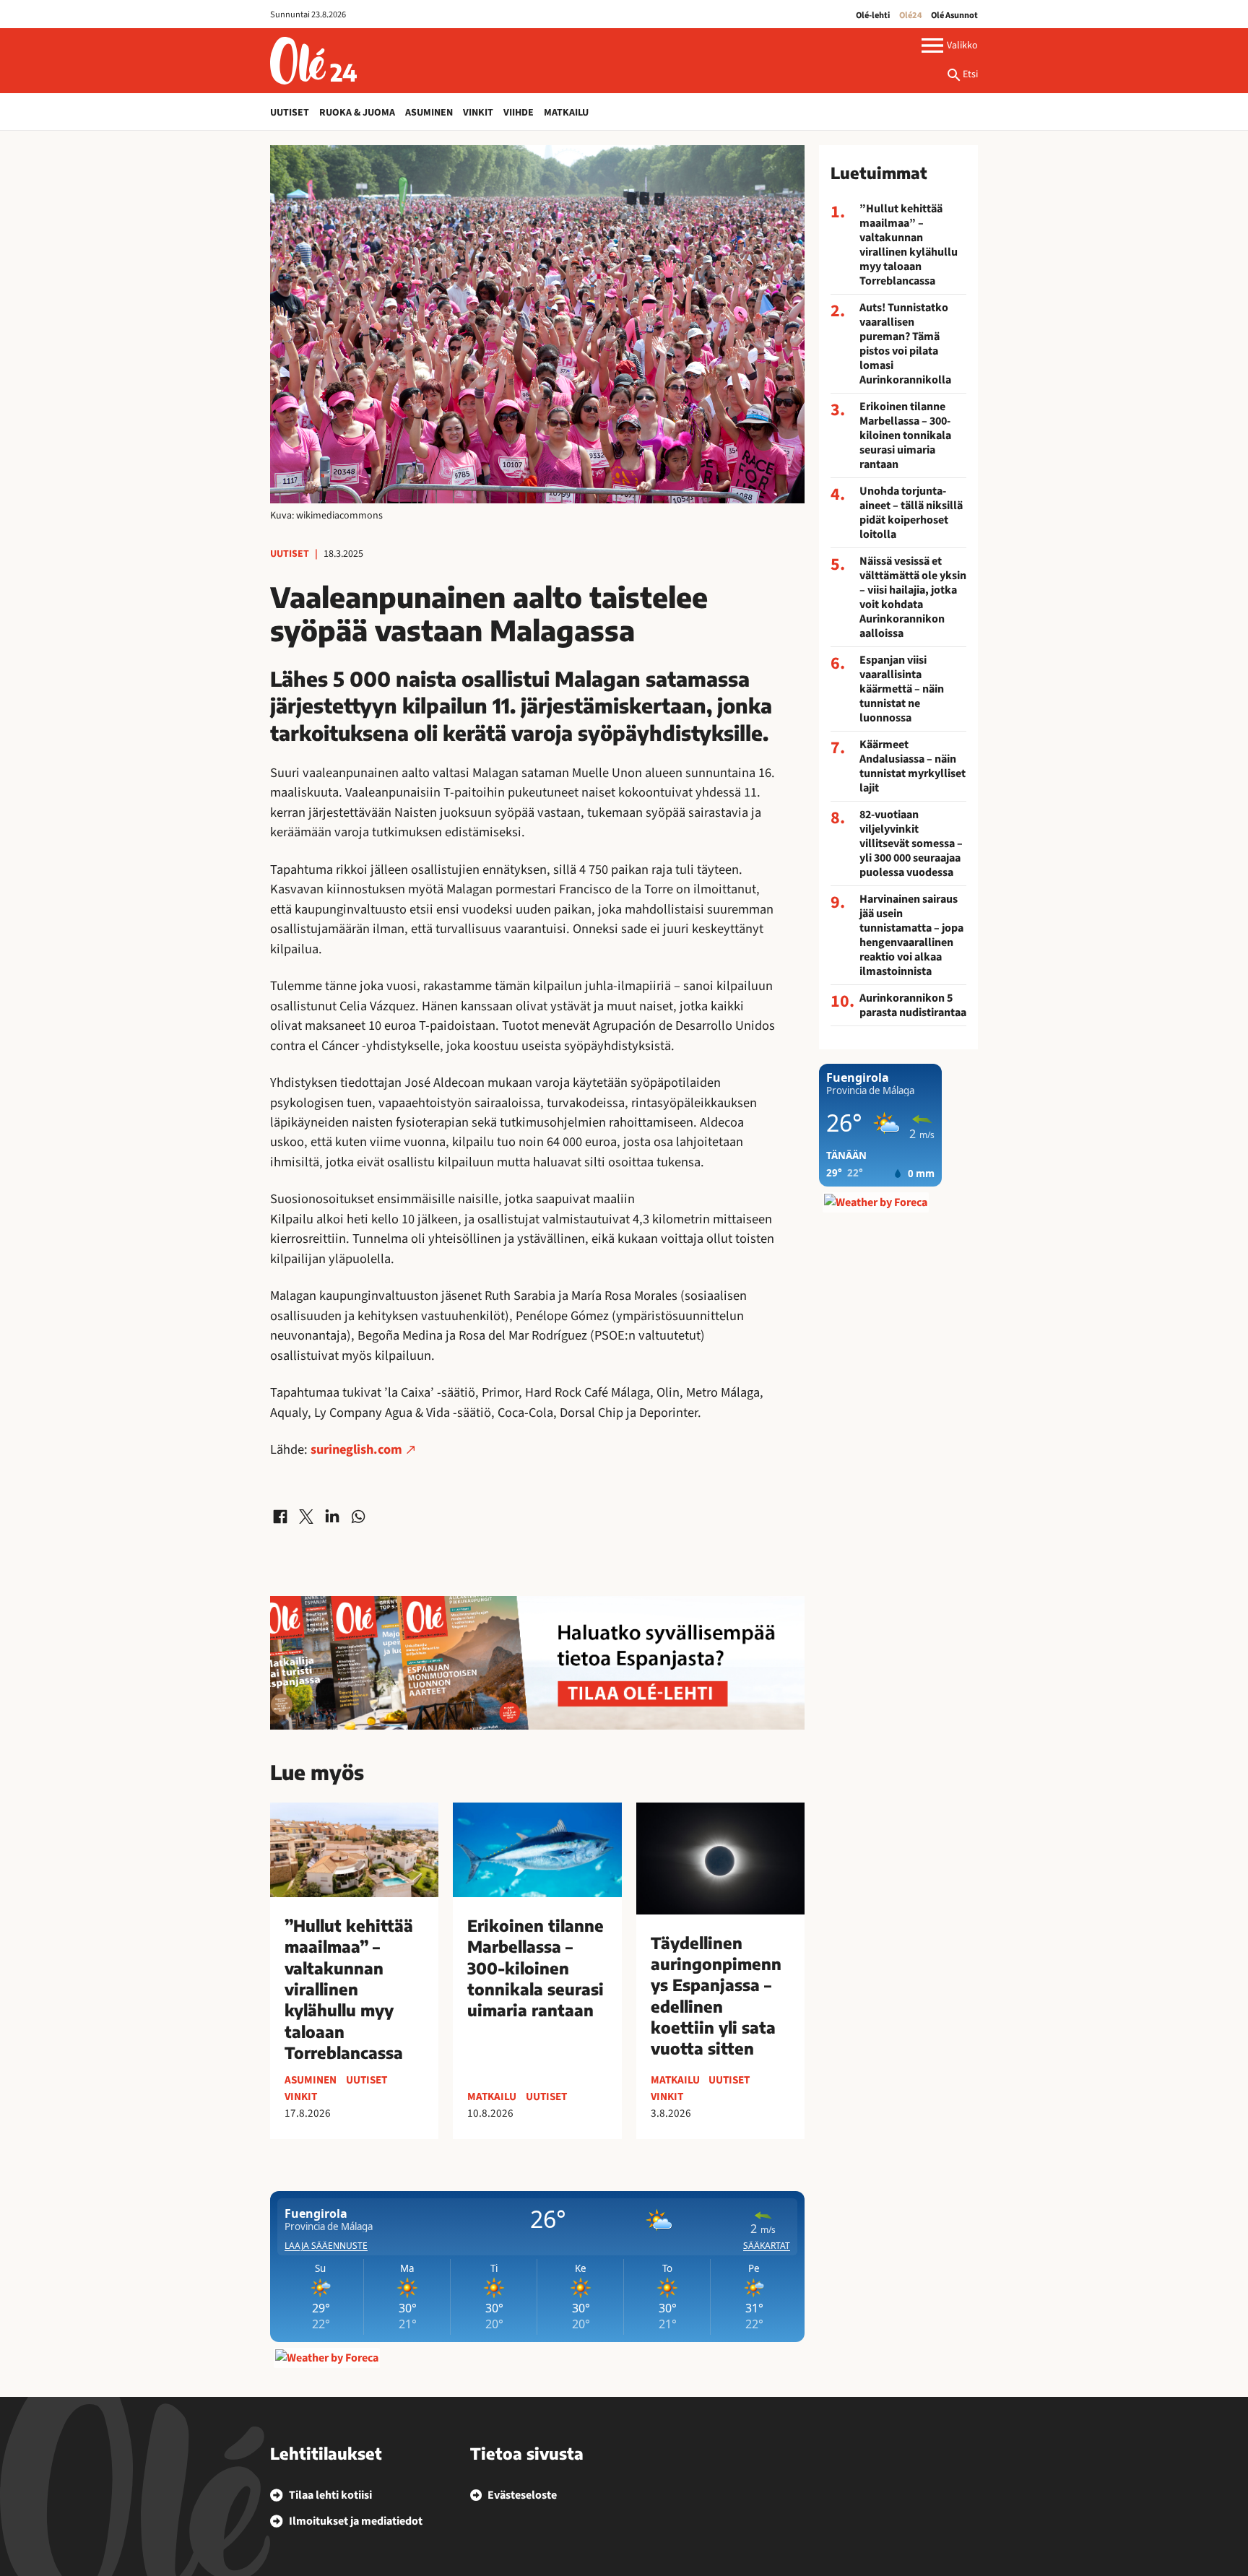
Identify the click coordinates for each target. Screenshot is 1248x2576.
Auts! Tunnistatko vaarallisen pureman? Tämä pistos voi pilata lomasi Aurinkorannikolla (905, 344)
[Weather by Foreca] (327, 2358)
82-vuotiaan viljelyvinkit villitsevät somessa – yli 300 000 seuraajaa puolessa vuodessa (911, 844)
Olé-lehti (873, 15)
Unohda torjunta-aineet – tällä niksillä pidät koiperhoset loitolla (911, 513)
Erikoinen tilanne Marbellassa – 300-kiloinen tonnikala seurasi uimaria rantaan (905, 435)
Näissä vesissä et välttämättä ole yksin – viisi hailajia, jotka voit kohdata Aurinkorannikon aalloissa (913, 597)
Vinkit (478, 113)
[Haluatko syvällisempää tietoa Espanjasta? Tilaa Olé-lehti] (537, 1663)
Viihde (519, 113)
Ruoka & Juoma (357, 113)
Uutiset (290, 113)
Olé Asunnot (954, 15)
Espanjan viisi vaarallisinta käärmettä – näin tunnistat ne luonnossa (902, 689)
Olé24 (911, 15)
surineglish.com (356, 1449)
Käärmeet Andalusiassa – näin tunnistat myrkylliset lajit (913, 766)
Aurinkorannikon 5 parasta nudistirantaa (913, 1005)
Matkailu (566, 113)
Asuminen (429, 113)
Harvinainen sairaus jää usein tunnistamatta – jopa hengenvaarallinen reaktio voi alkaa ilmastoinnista (911, 935)
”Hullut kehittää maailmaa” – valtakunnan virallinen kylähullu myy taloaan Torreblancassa (909, 245)
